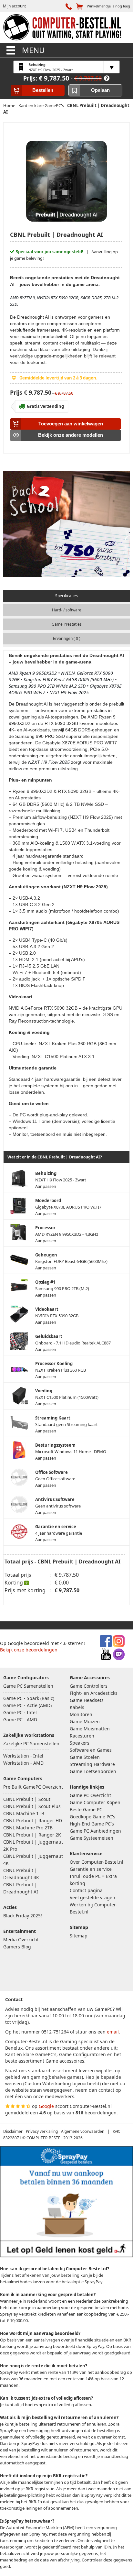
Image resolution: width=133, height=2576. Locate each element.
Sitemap (79, 1936)
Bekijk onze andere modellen (71, 435)
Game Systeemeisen (92, 1838)
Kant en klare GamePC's (41, 105)
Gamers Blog (17, 1947)
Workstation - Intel (23, 1756)
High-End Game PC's (92, 1824)
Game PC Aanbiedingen (95, 1831)
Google (46, 2106)
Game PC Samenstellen (28, 1686)
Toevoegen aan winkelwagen (71, 424)
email (113, 2032)
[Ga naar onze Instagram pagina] (119, 1645)
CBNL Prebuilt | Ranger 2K (32, 1835)
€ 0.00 (62, 1583)
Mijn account (14, 6)
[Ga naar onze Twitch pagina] (119, 1658)
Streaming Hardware (92, 1764)
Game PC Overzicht (90, 1795)
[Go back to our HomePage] (62, 41)
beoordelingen (101, 2113)
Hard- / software (67, 610)
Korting (14, 1583)
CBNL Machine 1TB (24, 1813)
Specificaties (66, 596)
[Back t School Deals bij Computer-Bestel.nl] (66, 525)
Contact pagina (86, 1890)
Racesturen (82, 1736)
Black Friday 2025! (23, 1916)
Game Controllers (89, 1686)
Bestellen (43, 90)
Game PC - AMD (20, 1720)
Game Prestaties (67, 624)
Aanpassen (61, 1180)
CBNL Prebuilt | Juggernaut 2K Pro (33, 1845)
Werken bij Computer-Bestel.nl (94, 1908)
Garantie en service (91, 1869)
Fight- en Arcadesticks (94, 1693)
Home (9, 105)
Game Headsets (87, 1700)
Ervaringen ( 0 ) (67, 638)
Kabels (77, 1707)
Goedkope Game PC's (92, 1817)
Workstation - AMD (23, 1763)
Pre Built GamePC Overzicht (33, 1787)
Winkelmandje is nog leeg (108, 6)
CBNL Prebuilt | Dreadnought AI (21, 1888)
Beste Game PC (86, 1809)
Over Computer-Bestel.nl (97, 1862)
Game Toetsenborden (93, 1771)
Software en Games (91, 1750)
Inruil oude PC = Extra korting (93, 1880)
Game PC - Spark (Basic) (29, 1698)
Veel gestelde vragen (92, 1897)
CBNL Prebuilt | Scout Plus (32, 1806)
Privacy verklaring (42, 2131)
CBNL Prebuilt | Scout (27, 1799)
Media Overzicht (21, 1940)
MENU (32, 50)
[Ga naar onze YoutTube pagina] (106, 1658)
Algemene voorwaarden (83, 2131)
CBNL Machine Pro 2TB (28, 1828)
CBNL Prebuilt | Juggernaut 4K (33, 1860)
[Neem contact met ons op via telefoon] (70, 6)
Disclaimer (13, 2131)
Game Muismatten (90, 1729)
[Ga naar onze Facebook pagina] (106, 1645)
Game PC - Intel (20, 1712)
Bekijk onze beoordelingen (29, 1650)
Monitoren (81, 1714)
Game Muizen (85, 1721)
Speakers (80, 1743)
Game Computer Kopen (95, 1802)
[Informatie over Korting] (107, 78)
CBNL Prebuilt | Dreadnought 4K (21, 1874)
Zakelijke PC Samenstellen (31, 1743)
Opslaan (100, 90)
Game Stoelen (85, 1757)
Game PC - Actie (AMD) (27, 1705)
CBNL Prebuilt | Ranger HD (33, 1820)
